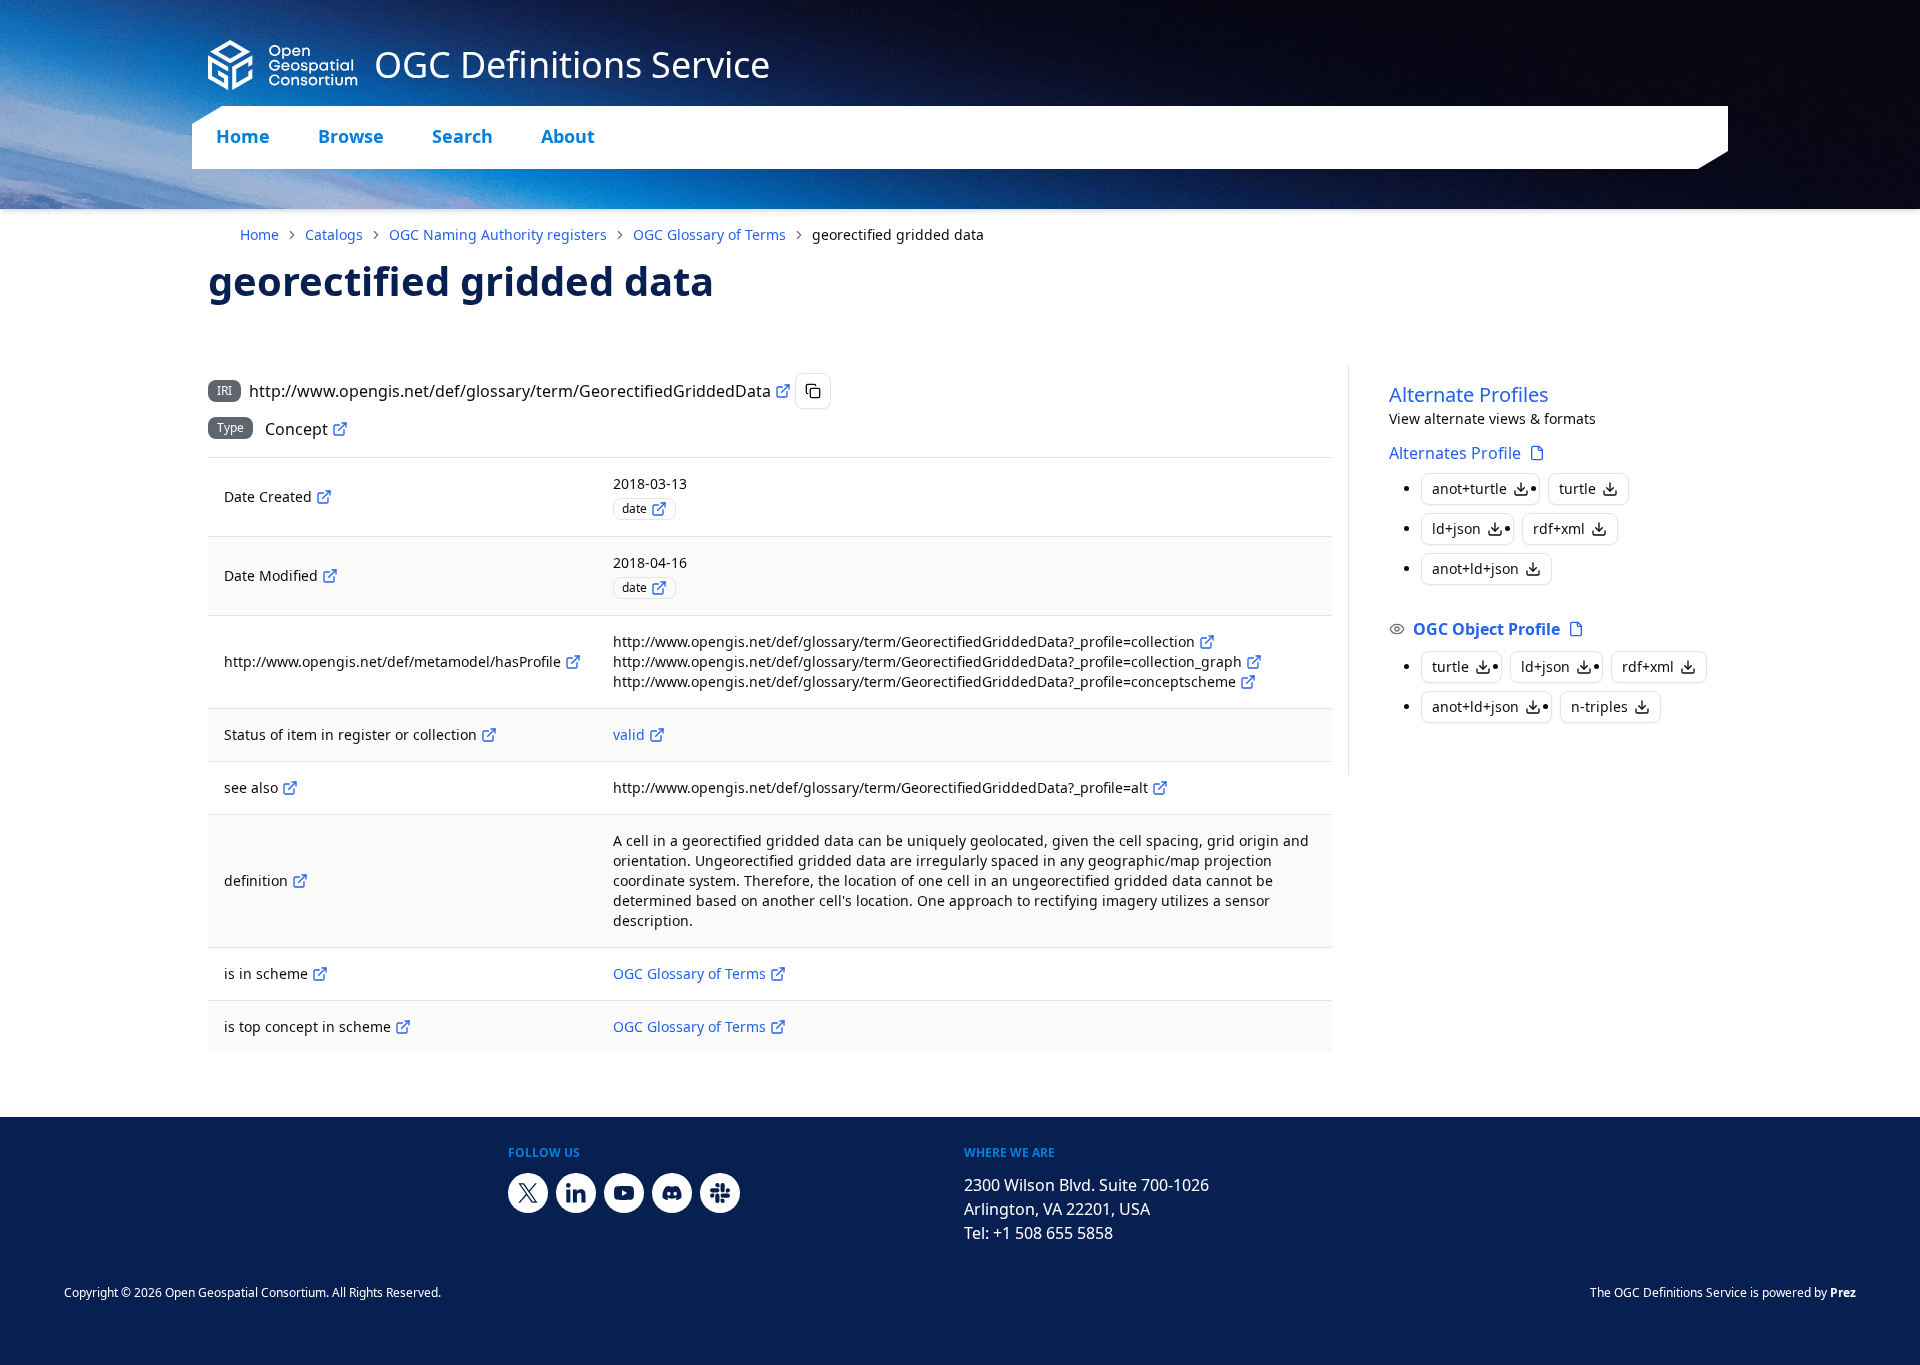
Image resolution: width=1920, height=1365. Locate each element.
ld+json (1456, 528)
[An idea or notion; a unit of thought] (340, 429)
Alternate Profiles (1469, 394)
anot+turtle (1469, 488)
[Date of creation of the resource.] (324, 497)
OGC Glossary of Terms (709, 234)
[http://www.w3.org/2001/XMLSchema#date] (659, 509)
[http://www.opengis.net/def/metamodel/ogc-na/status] (489, 735)
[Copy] (813, 391)
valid (629, 734)
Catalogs (334, 234)
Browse (351, 136)
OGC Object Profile (1486, 629)
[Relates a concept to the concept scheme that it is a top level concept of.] (403, 1027)
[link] (898, 235)
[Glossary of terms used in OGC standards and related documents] (778, 974)
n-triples (1599, 706)
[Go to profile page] (1537, 453)
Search (462, 136)
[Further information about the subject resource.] (290, 788)
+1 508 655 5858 (1053, 1233)
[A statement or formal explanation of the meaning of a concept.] (300, 881)
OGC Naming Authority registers (498, 234)
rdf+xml (1559, 528)
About (568, 136)
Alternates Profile (1455, 453)
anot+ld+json (1475, 568)
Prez (1843, 1292)
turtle (1577, 488)
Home (243, 136)
